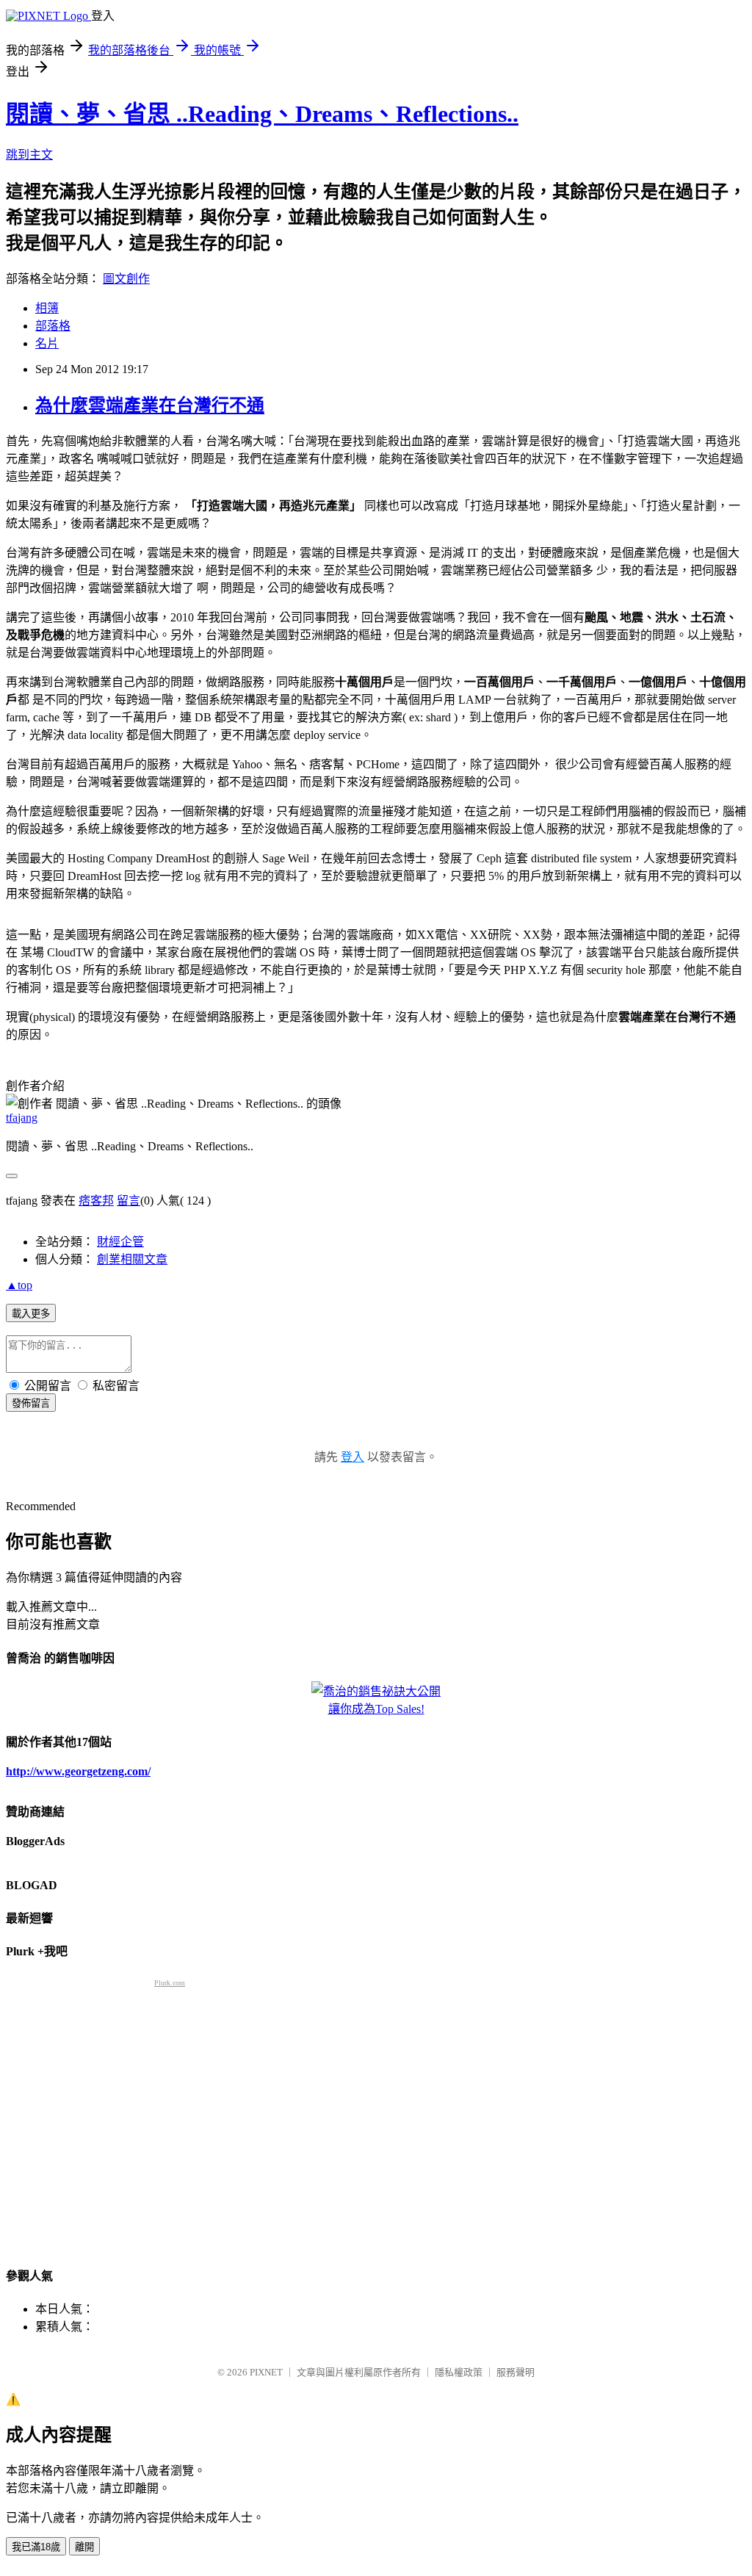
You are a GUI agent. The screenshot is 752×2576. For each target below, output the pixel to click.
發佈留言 (31, 1403)
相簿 (47, 308)
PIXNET (266, 2372)
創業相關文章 (132, 1259)
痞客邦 (96, 1201)
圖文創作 (126, 279)
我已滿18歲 (36, 2547)
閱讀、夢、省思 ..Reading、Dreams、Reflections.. (262, 114)
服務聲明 (516, 2372)
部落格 (53, 326)
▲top (19, 1285)
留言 (129, 1201)
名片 (47, 343)
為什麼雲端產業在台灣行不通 (150, 405)
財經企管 (120, 1242)
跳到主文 (29, 155)
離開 (84, 2547)
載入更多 (31, 1314)
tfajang (22, 1118)
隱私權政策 (459, 2372)
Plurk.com (170, 1983)
